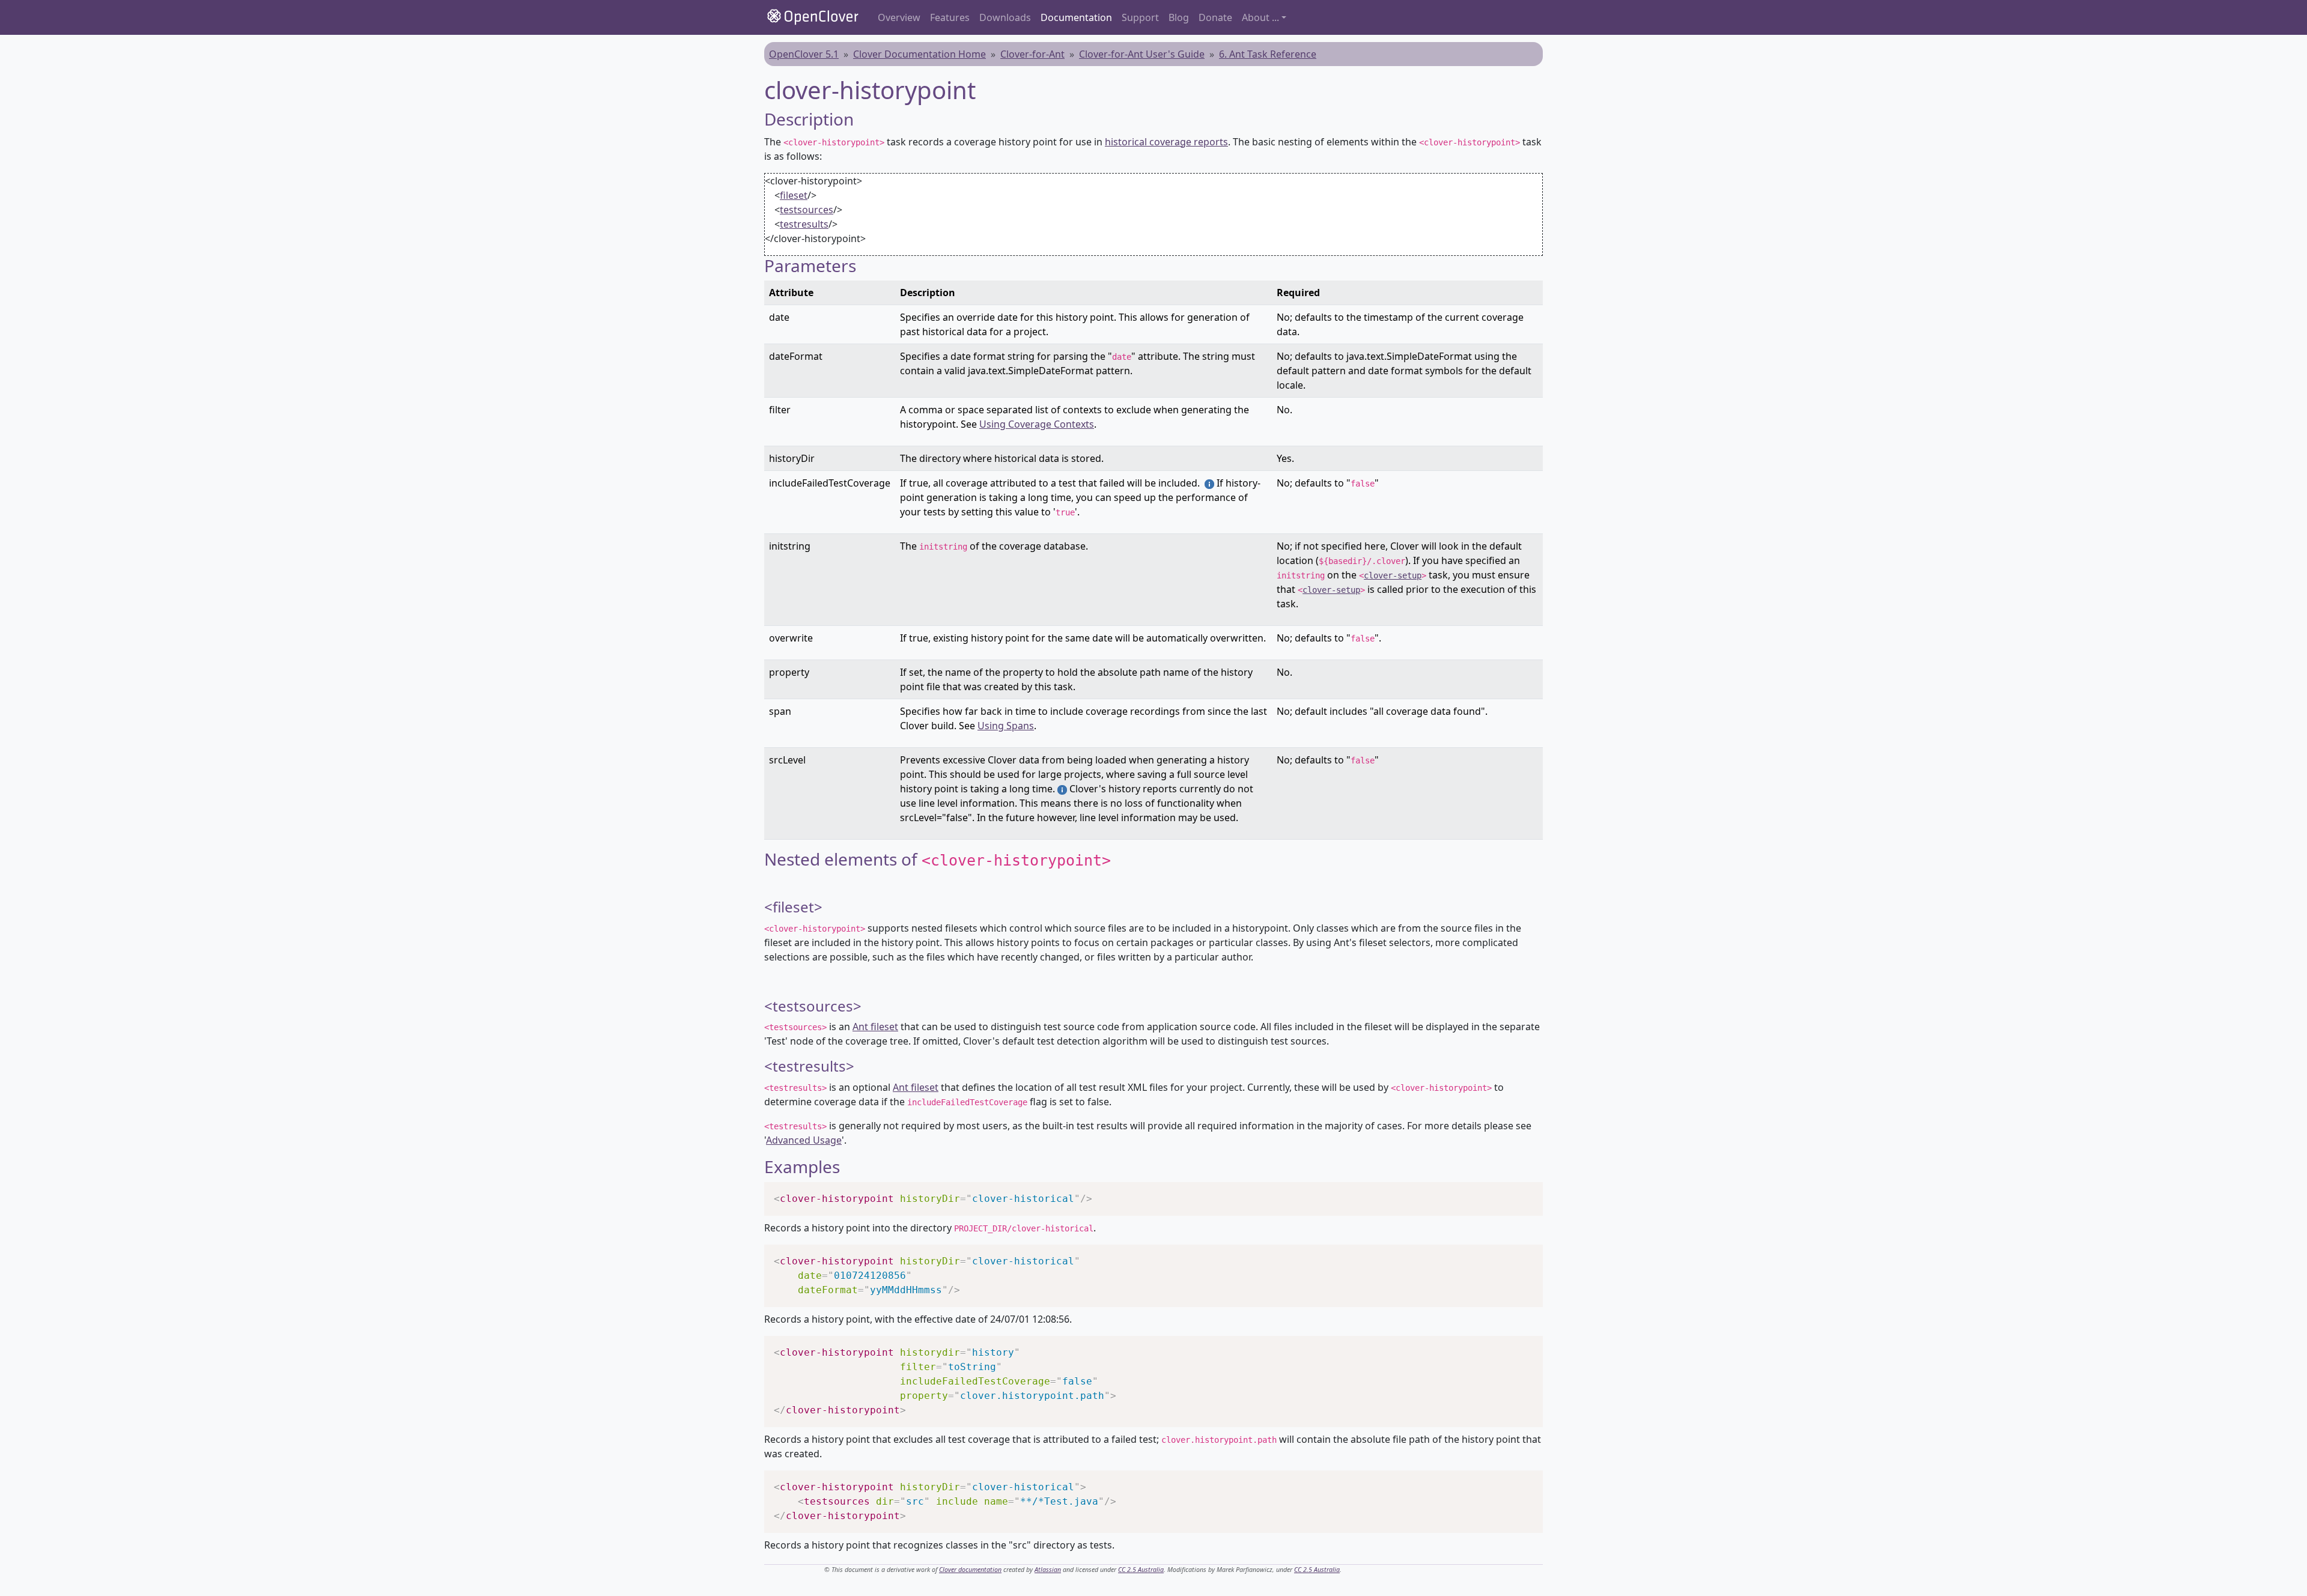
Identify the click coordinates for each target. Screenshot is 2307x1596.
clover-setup (1393, 575)
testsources (807, 210)
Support (1140, 17)
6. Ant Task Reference (1268, 54)
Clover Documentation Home (919, 54)
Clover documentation (970, 1570)
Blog (1179, 17)
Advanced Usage (804, 1140)
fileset (794, 195)
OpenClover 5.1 (804, 54)
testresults (804, 224)
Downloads (1005, 17)
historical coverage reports (1166, 142)
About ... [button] (1260, 17)
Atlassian (1048, 1570)
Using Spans (1006, 726)
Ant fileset (875, 1027)
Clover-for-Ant (1032, 54)
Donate (1215, 17)
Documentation (1076, 17)
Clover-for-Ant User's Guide (1142, 54)
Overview (899, 17)
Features (950, 17)
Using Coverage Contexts (1037, 424)
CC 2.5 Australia (1141, 1570)
